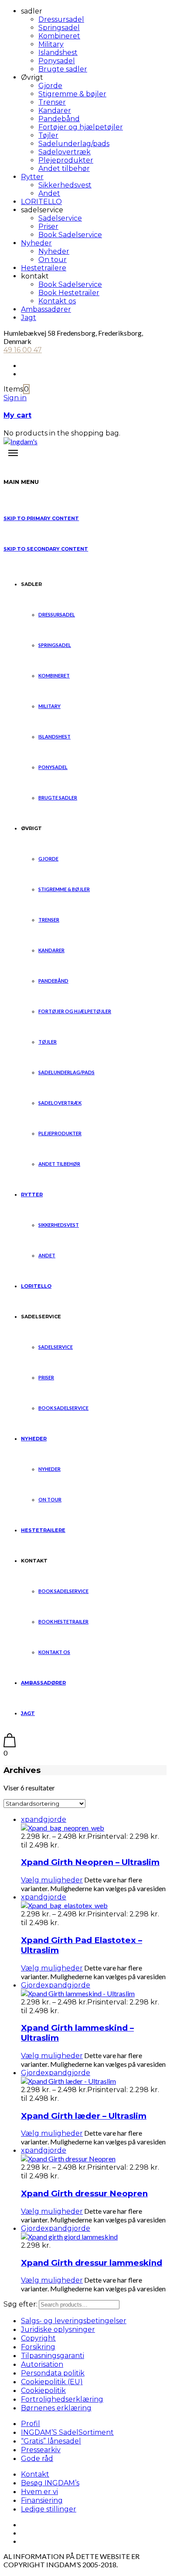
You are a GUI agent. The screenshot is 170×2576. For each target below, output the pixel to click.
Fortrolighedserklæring (62, 2399)
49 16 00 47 (23, 350)
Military (51, 44)
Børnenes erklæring (56, 2408)
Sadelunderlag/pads (74, 144)
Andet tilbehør (64, 168)
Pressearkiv (41, 2450)
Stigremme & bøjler (72, 94)
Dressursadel (61, 19)
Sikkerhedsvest (65, 185)
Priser (48, 226)
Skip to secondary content (46, 549)
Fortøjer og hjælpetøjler (81, 127)
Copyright (38, 2338)
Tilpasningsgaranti (53, 2356)
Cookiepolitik (43, 2391)
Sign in (15, 398)
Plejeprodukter (66, 160)
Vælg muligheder (52, 1880)
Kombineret (59, 36)
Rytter (32, 177)
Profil (31, 2424)
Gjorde (50, 86)
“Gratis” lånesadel (51, 2441)
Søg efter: (20, 2304)
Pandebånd (59, 119)
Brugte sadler (63, 69)
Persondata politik (53, 2373)
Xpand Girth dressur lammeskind (92, 2263)
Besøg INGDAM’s (50, 2483)
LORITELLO (41, 202)
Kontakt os (57, 301)
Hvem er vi (39, 2492)
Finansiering (42, 2500)
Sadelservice (60, 218)
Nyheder (36, 243)
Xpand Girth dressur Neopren (84, 2193)
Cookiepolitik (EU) (52, 2382)
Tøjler (48, 135)
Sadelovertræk (65, 152)
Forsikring (38, 2347)
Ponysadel (57, 61)
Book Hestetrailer (69, 293)
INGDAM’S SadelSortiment (67, 2432)
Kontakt (35, 2474)
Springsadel (59, 28)
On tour (53, 260)
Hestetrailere (44, 268)
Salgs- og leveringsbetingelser (74, 2321)
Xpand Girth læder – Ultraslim (84, 2116)
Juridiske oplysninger (58, 2329)
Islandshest (58, 53)
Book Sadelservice (70, 235)
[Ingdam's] (20, 441)
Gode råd (37, 2459)
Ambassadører (46, 309)
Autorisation (42, 2364)
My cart (17, 415)
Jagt (29, 318)
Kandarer (55, 111)
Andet (49, 193)
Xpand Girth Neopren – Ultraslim (90, 1862)
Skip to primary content (41, 518)
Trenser (52, 102)
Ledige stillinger (49, 2509)
